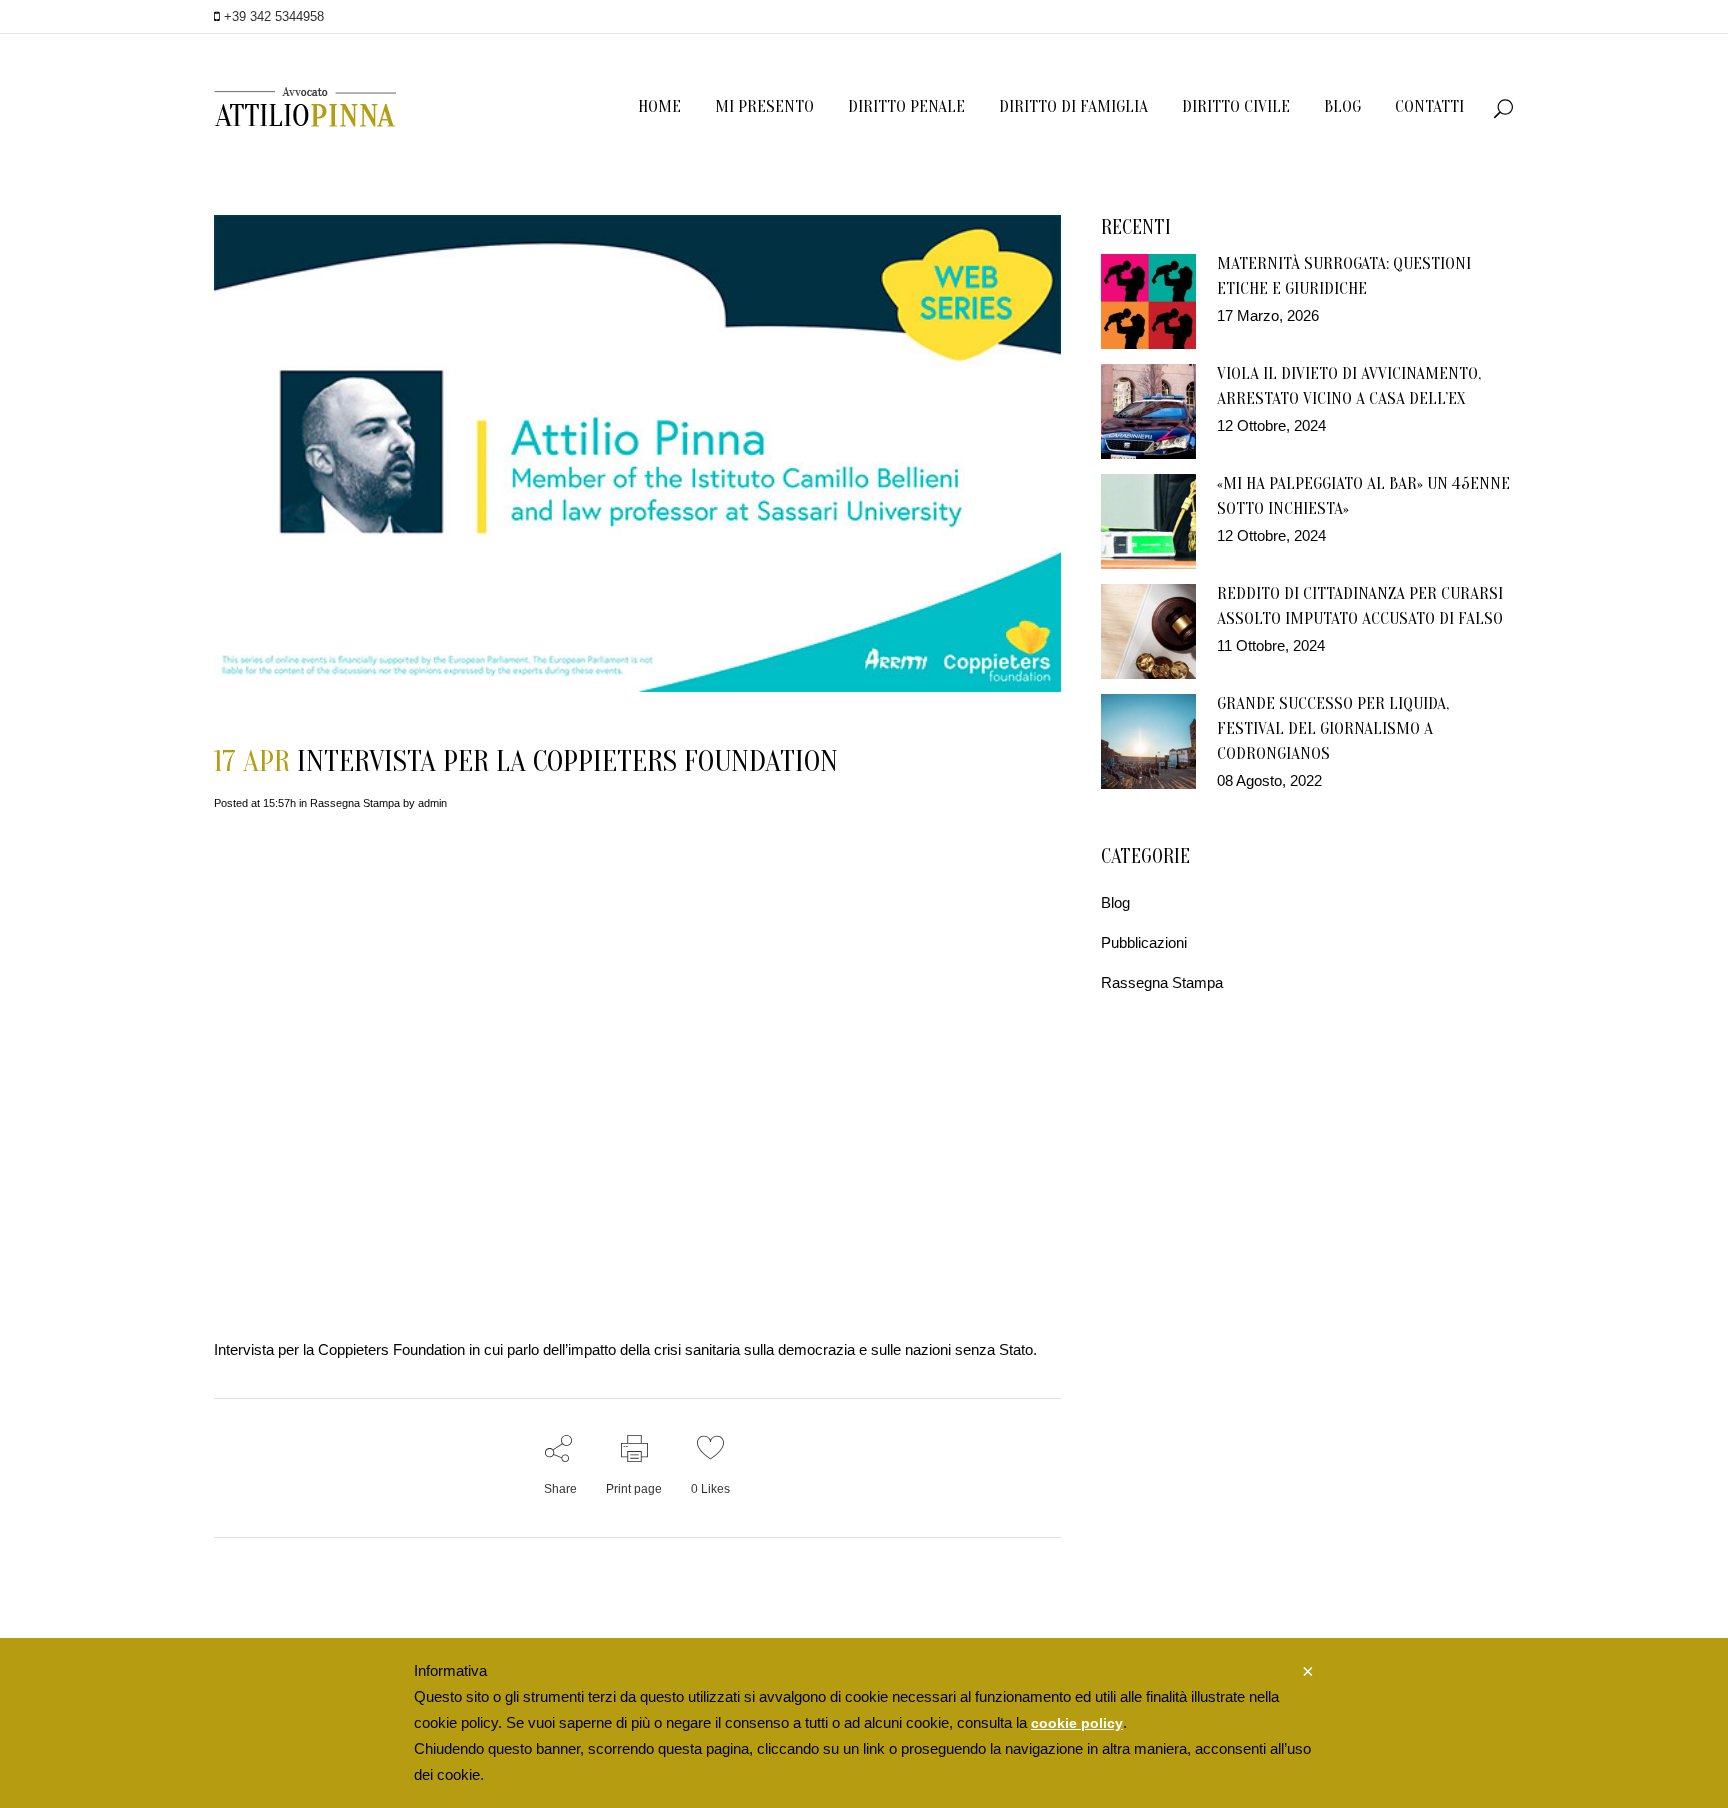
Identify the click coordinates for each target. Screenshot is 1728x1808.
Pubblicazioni (1144, 942)
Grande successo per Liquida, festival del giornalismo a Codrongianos (1333, 728)
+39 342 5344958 (272, 16)
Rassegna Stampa (355, 803)
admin (432, 803)
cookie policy (1077, 1723)
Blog (1115, 902)
